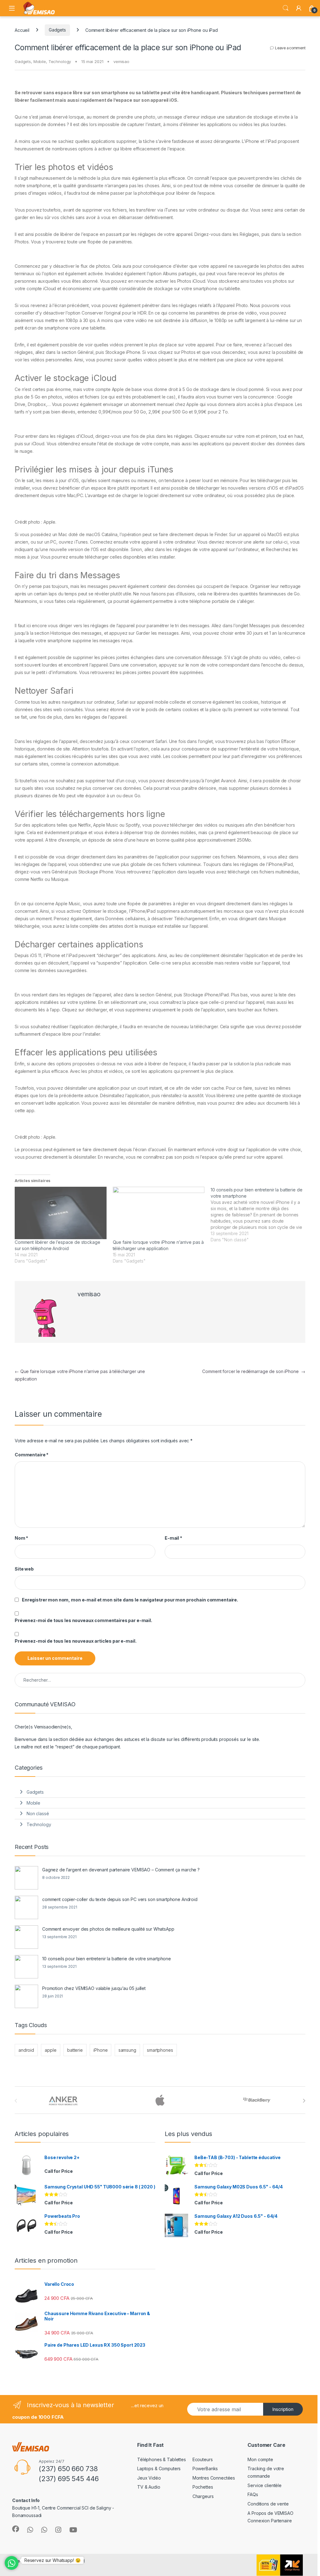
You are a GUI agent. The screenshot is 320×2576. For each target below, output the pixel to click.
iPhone (100, 2050)
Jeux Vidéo (149, 2478)
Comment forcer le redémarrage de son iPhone (254, 1371)
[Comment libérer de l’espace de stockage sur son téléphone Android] (61, 1213)
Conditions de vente (268, 2504)
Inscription (283, 2409)
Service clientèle (265, 2485)
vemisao (121, 61)
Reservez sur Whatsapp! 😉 (52, 2560)
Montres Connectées (214, 2478)
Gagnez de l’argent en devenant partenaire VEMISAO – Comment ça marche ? (121, 1870)
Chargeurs (203, 2496)
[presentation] (304, 2101)
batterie (75, 2050)
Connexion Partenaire (270, 2521)
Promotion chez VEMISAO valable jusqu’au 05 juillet (94, 1988)
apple (50, 2050)
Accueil (22, 30)
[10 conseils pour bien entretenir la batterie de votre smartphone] (260, 1215)
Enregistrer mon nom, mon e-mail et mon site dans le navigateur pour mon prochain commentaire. (130, 1600)
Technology (60, 61)
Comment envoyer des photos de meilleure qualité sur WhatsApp (108, 1929)
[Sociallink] (16, 2529)
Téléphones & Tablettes (162, 2459)
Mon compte (260, 2459)
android (26, 2050)
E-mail (173, 1538)
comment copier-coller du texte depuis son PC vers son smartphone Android (120, 1899)
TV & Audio (149, 2487)
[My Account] (299, 8)
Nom (21, 1538)
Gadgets (57, 30)
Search (286, 8)
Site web (24, 1569)
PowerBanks (205, 2468)
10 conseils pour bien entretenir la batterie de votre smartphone (107, 1959)
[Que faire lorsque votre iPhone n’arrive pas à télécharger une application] (159, 1213)
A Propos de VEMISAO (270, 2513)
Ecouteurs (203, 2459)
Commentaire (32, 1455)
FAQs (253, 2494)
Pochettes (203, 2487)
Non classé (38, 1813)
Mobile (40, 61)
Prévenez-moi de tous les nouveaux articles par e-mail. (75, 1641)
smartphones (160, 2050)
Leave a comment (290, 48)
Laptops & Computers (159, 2468)
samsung (127, 2050)
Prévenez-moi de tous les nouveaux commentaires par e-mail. (83, 1620)
